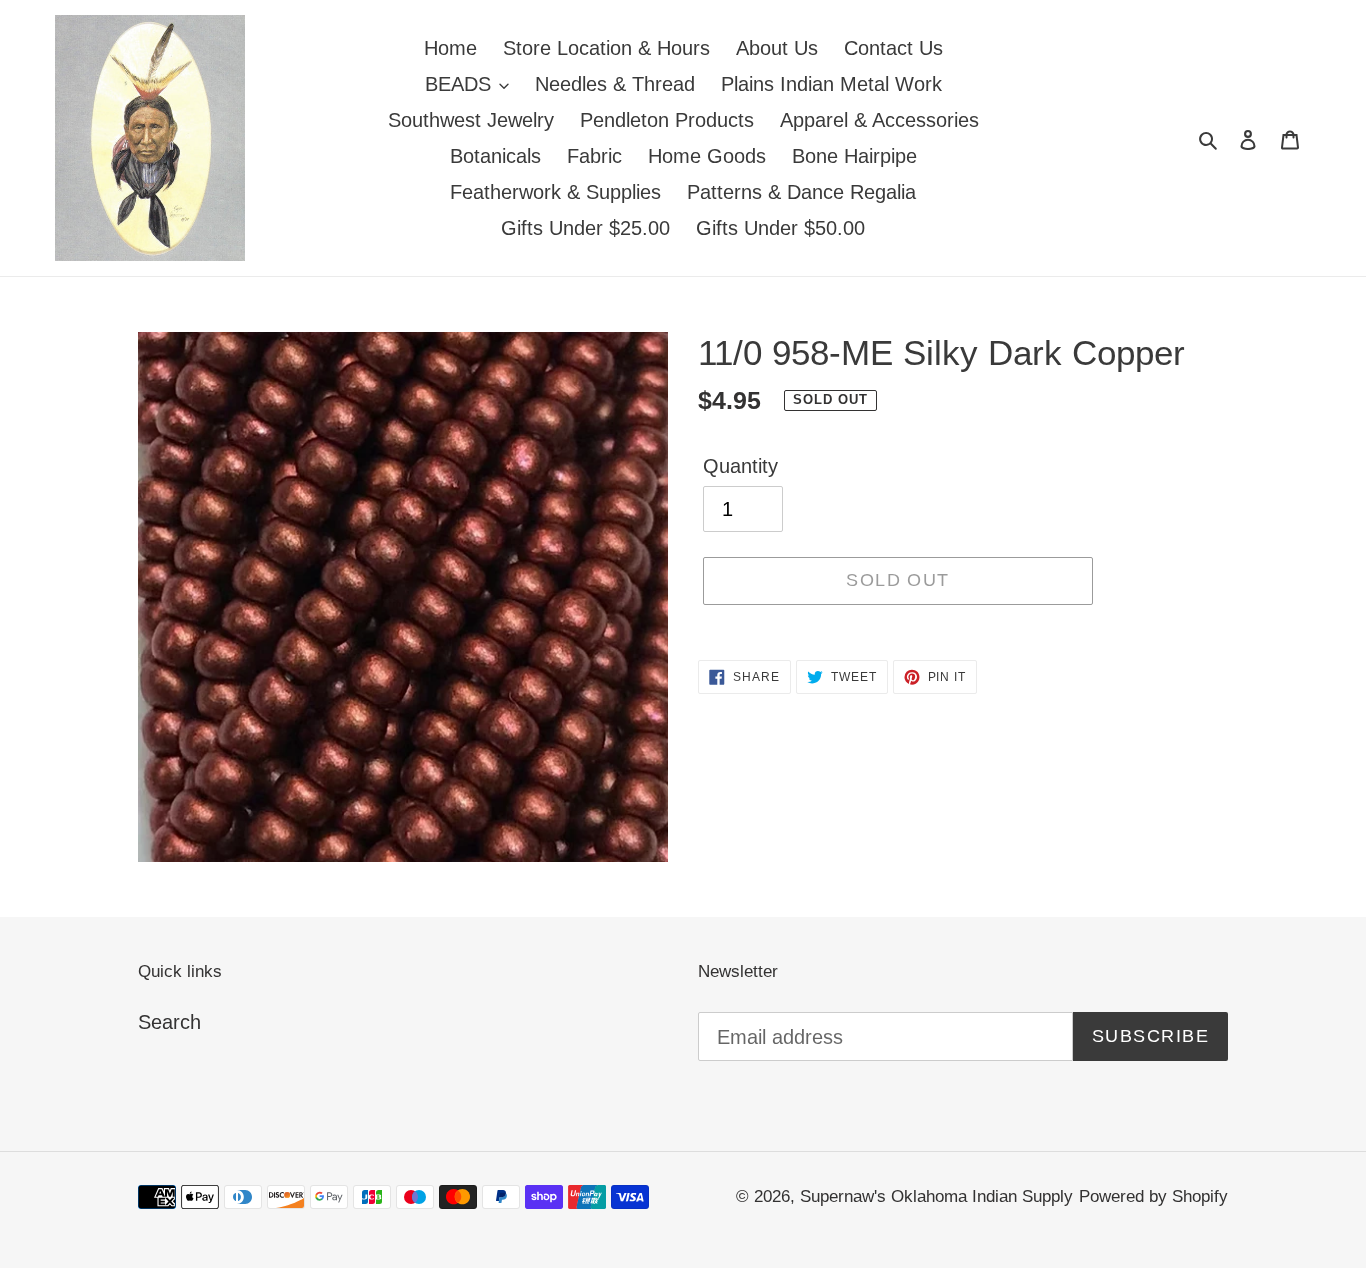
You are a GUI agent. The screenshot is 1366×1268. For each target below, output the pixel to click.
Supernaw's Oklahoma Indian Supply (936, 1196)
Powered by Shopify (1153, 1196)
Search (169, 1022)
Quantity (740, 466)
